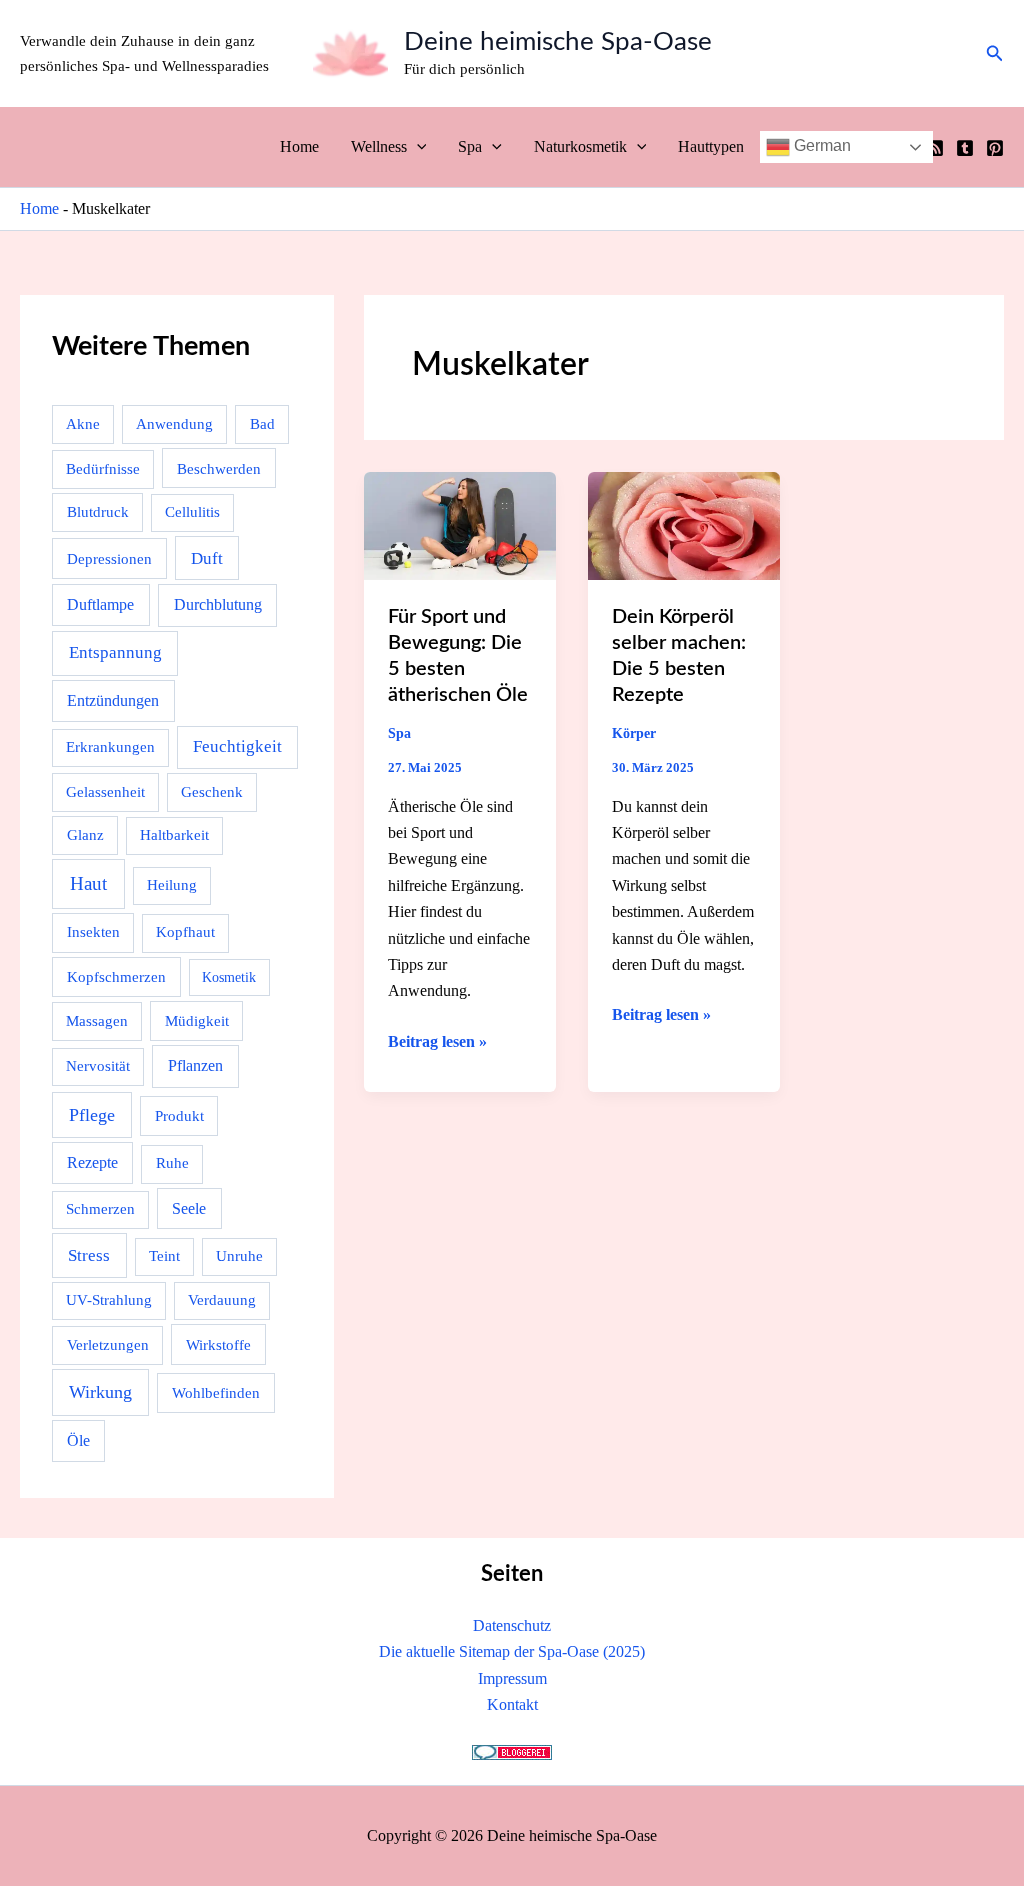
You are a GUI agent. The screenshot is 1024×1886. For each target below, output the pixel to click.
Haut (88, 883)
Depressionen (109, 558)
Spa (470, 146)
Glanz (85, 835)
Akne (83, 424)
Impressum (512, 1678)
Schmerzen (100, 1209)
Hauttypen (711, 146)
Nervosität (98, 1066)
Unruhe (239, 1256)
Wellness (379, 146)
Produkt (179, 1116)
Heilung (172, 885)
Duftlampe (100, 604)
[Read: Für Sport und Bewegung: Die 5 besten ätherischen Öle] (460, 524)
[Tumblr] (965, 148)
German (820, 145)
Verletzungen (108, 1345)
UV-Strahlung (109, 1300)
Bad (262, 424)
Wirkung (100, 1392)
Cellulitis (192, 512)
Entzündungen (113, 700)
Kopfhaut (185, 932)
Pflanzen (195, 1065)
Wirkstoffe (218, 1344)
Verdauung (222, 1300)
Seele (189, 1208)
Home (299, 146)
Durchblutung (218, 604)
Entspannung (115, 652)
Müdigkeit (197, 1021)
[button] (995, 54)
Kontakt (512, 1704)
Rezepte (92, 1162)
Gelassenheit (105, 792)
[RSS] (935, 148)
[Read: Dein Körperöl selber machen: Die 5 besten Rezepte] (684, 524)
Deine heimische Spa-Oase (558, 42)
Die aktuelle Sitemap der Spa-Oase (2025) (512, 1651)
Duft (207, 558)
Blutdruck (98, 512)
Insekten (93, 932)
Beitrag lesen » (437, 1043)
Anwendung (174, 424)
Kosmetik (229, 977)
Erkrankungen (110, 747)
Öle (78, 1440)
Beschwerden (219, 468)
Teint (164, 1256)
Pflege (92, 1115)
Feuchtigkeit (237, 746)
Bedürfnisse (103, 469)
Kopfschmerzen (116, 976)
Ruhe (172, 1163)
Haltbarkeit (174, 835)
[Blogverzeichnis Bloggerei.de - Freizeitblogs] (512, 1751)
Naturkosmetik (580, 146)
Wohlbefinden (216, 1392)
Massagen (97, 1021)
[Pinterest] (995, 148)
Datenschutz (512, 1625)
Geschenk (212, 792)
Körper (634, 733)
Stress (89, 1255)
